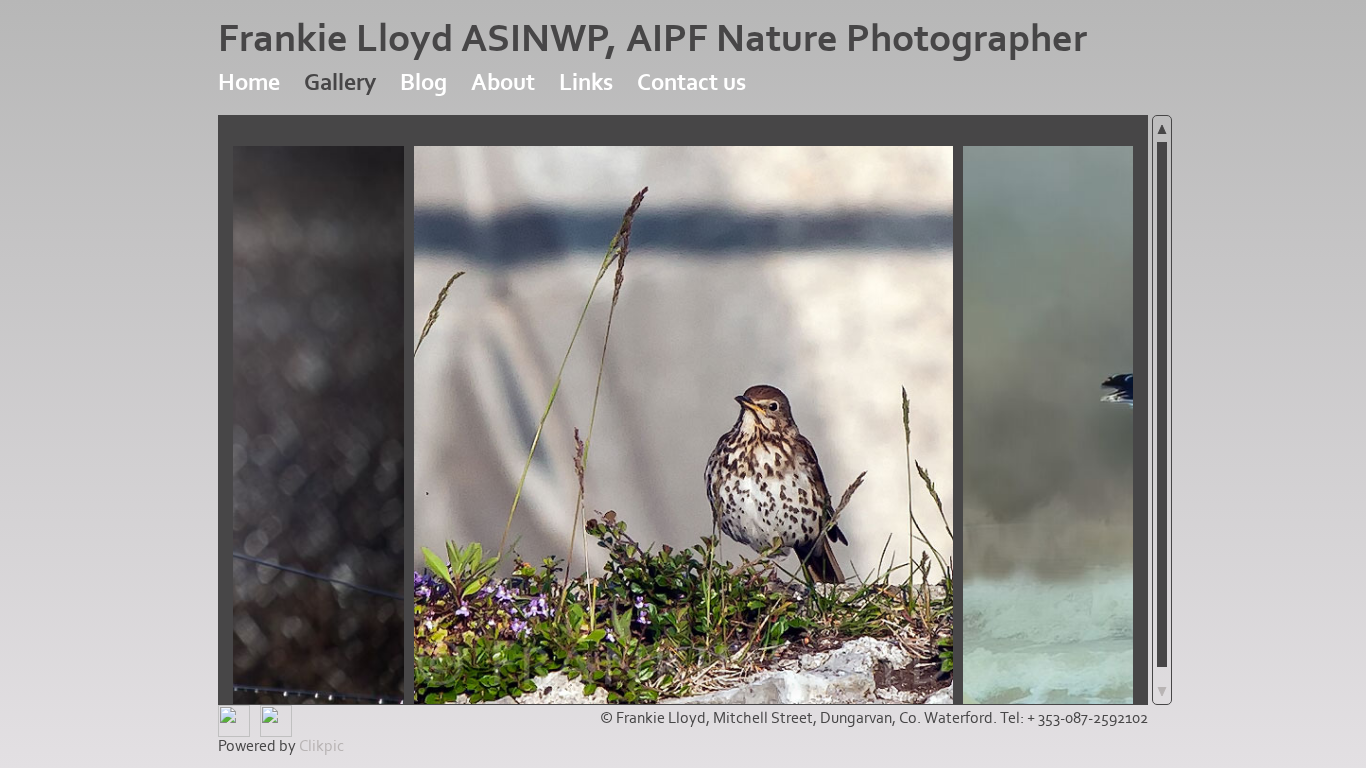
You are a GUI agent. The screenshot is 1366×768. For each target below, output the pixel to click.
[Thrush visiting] (683, 425)
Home (249, 82)
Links (586, 82)
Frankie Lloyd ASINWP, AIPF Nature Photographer (652, 39)
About (503, 82)
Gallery (340, 82)
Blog (423, 82)
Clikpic (321, 746)
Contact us (691, 82)
